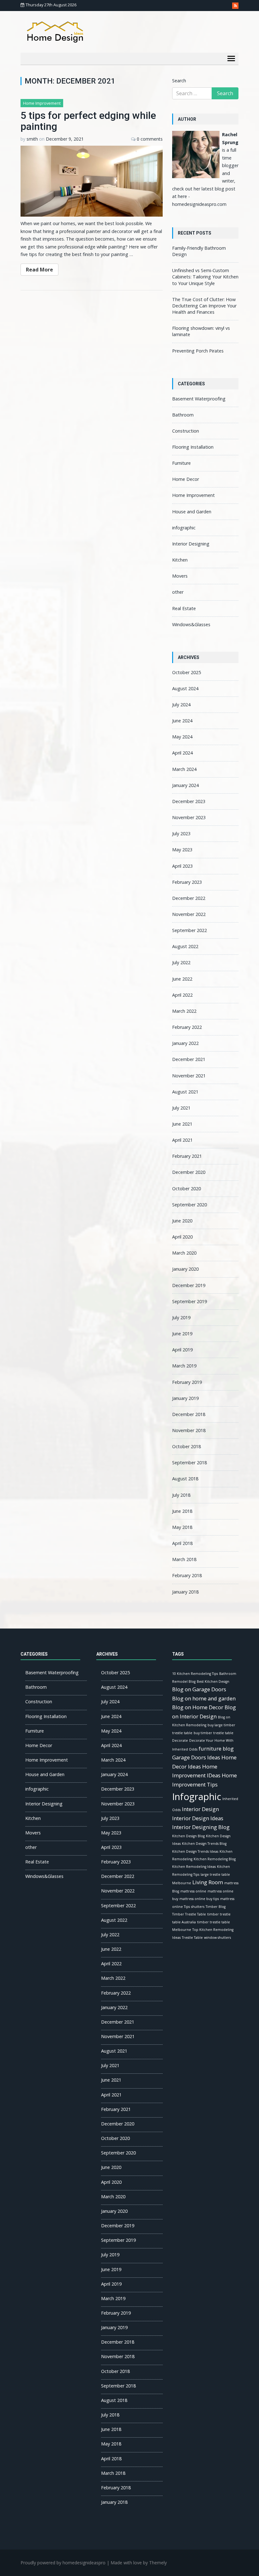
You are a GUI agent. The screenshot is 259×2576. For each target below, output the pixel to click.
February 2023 (187, 882)
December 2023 (189, 801)
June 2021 (182, 1124)
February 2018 (187, 1575)
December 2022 (189, 898)
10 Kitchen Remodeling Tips (195, 1674)
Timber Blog (216, 1907)
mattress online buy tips (199, 1899)
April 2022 (182, 995)
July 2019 (181, 1317)
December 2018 (189, 1414)
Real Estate (184, 608)
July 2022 (181, 962)
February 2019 (187, 1382)
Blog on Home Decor (198, 1707)
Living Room (208, 1882)
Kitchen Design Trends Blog (204, 1844)
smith (32, 139)
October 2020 (187, 1189)
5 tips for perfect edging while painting (88, 121)
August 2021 (185, 1092)
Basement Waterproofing (199, 399)
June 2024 (182, 721)
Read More (39, 270)
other (178, 592)
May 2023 (182, 850)
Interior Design (200, 1809)
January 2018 (185, 1592)
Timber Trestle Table (189, 1914)
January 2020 (185, 1269)
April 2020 (182, 1237)
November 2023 (189, 817)
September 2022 (190, 930)
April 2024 (182, 753)
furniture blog (216, 1748)
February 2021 (187, 1156)
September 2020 (190, 1205)
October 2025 (187, 672)
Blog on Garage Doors (199, 1689)
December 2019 (189, 1285)
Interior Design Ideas (198, 1818)
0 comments (150, 139)
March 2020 (184, 1253)
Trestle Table (192, 1938)
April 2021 (182, 1140)
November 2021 (189, 1076)
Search (179, 81)
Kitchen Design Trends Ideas (195, 1851)
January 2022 (185, 1043)
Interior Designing (191, 544)
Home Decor (186, 479)
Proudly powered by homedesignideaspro (63, 2563)
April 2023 (182, 866)
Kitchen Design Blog (188, 1836)
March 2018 (184, 1559)
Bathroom (183, 415)
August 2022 (185, 946)
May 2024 (182, 737)
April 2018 (182, 1543)
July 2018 (181, 1495)
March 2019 (184, 1366)
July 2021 (181, 1108)
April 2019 (182, 1350)
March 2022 (184, 1011)
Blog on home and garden (204, 1698)
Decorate (180, 1740)
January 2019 (185, 1398)
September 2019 (190, 1301)
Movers (180, 576)
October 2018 (187, 1446)
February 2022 (187, 1027)
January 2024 (185, 785)
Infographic (197, 1797)
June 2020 (182, 1221)
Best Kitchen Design (213, 1681)
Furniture (181, 463)
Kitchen (180, 560)
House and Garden (192, 512)
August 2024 (185, 688)
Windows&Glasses (191, 624)
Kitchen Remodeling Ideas (194, 1867)
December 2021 (189, 1059)
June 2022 (182, 979)
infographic (184, 528)
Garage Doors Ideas (196, 1757)
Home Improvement (42, 103)
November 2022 (189, 914)
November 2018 (189, 1430)
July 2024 (181, 705)
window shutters (217, 1938)
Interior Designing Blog (201, 1827)
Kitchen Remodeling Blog (215, 1859)
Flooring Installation (193, 447)
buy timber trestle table (214, 1733)
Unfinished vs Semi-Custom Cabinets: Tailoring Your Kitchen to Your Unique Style (205, 277)
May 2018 (182, 1527)
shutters (198, 1907)
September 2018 (190, 1463)
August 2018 (185, 1479)
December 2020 (189, 1172)
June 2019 (182, 1334)
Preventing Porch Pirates (198, 351)
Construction (186, 431)
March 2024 (184, 769)
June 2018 (182, 1511)
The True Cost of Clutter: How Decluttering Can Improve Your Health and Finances (204, 306)
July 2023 (181, 833)
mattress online (193, 1891)
